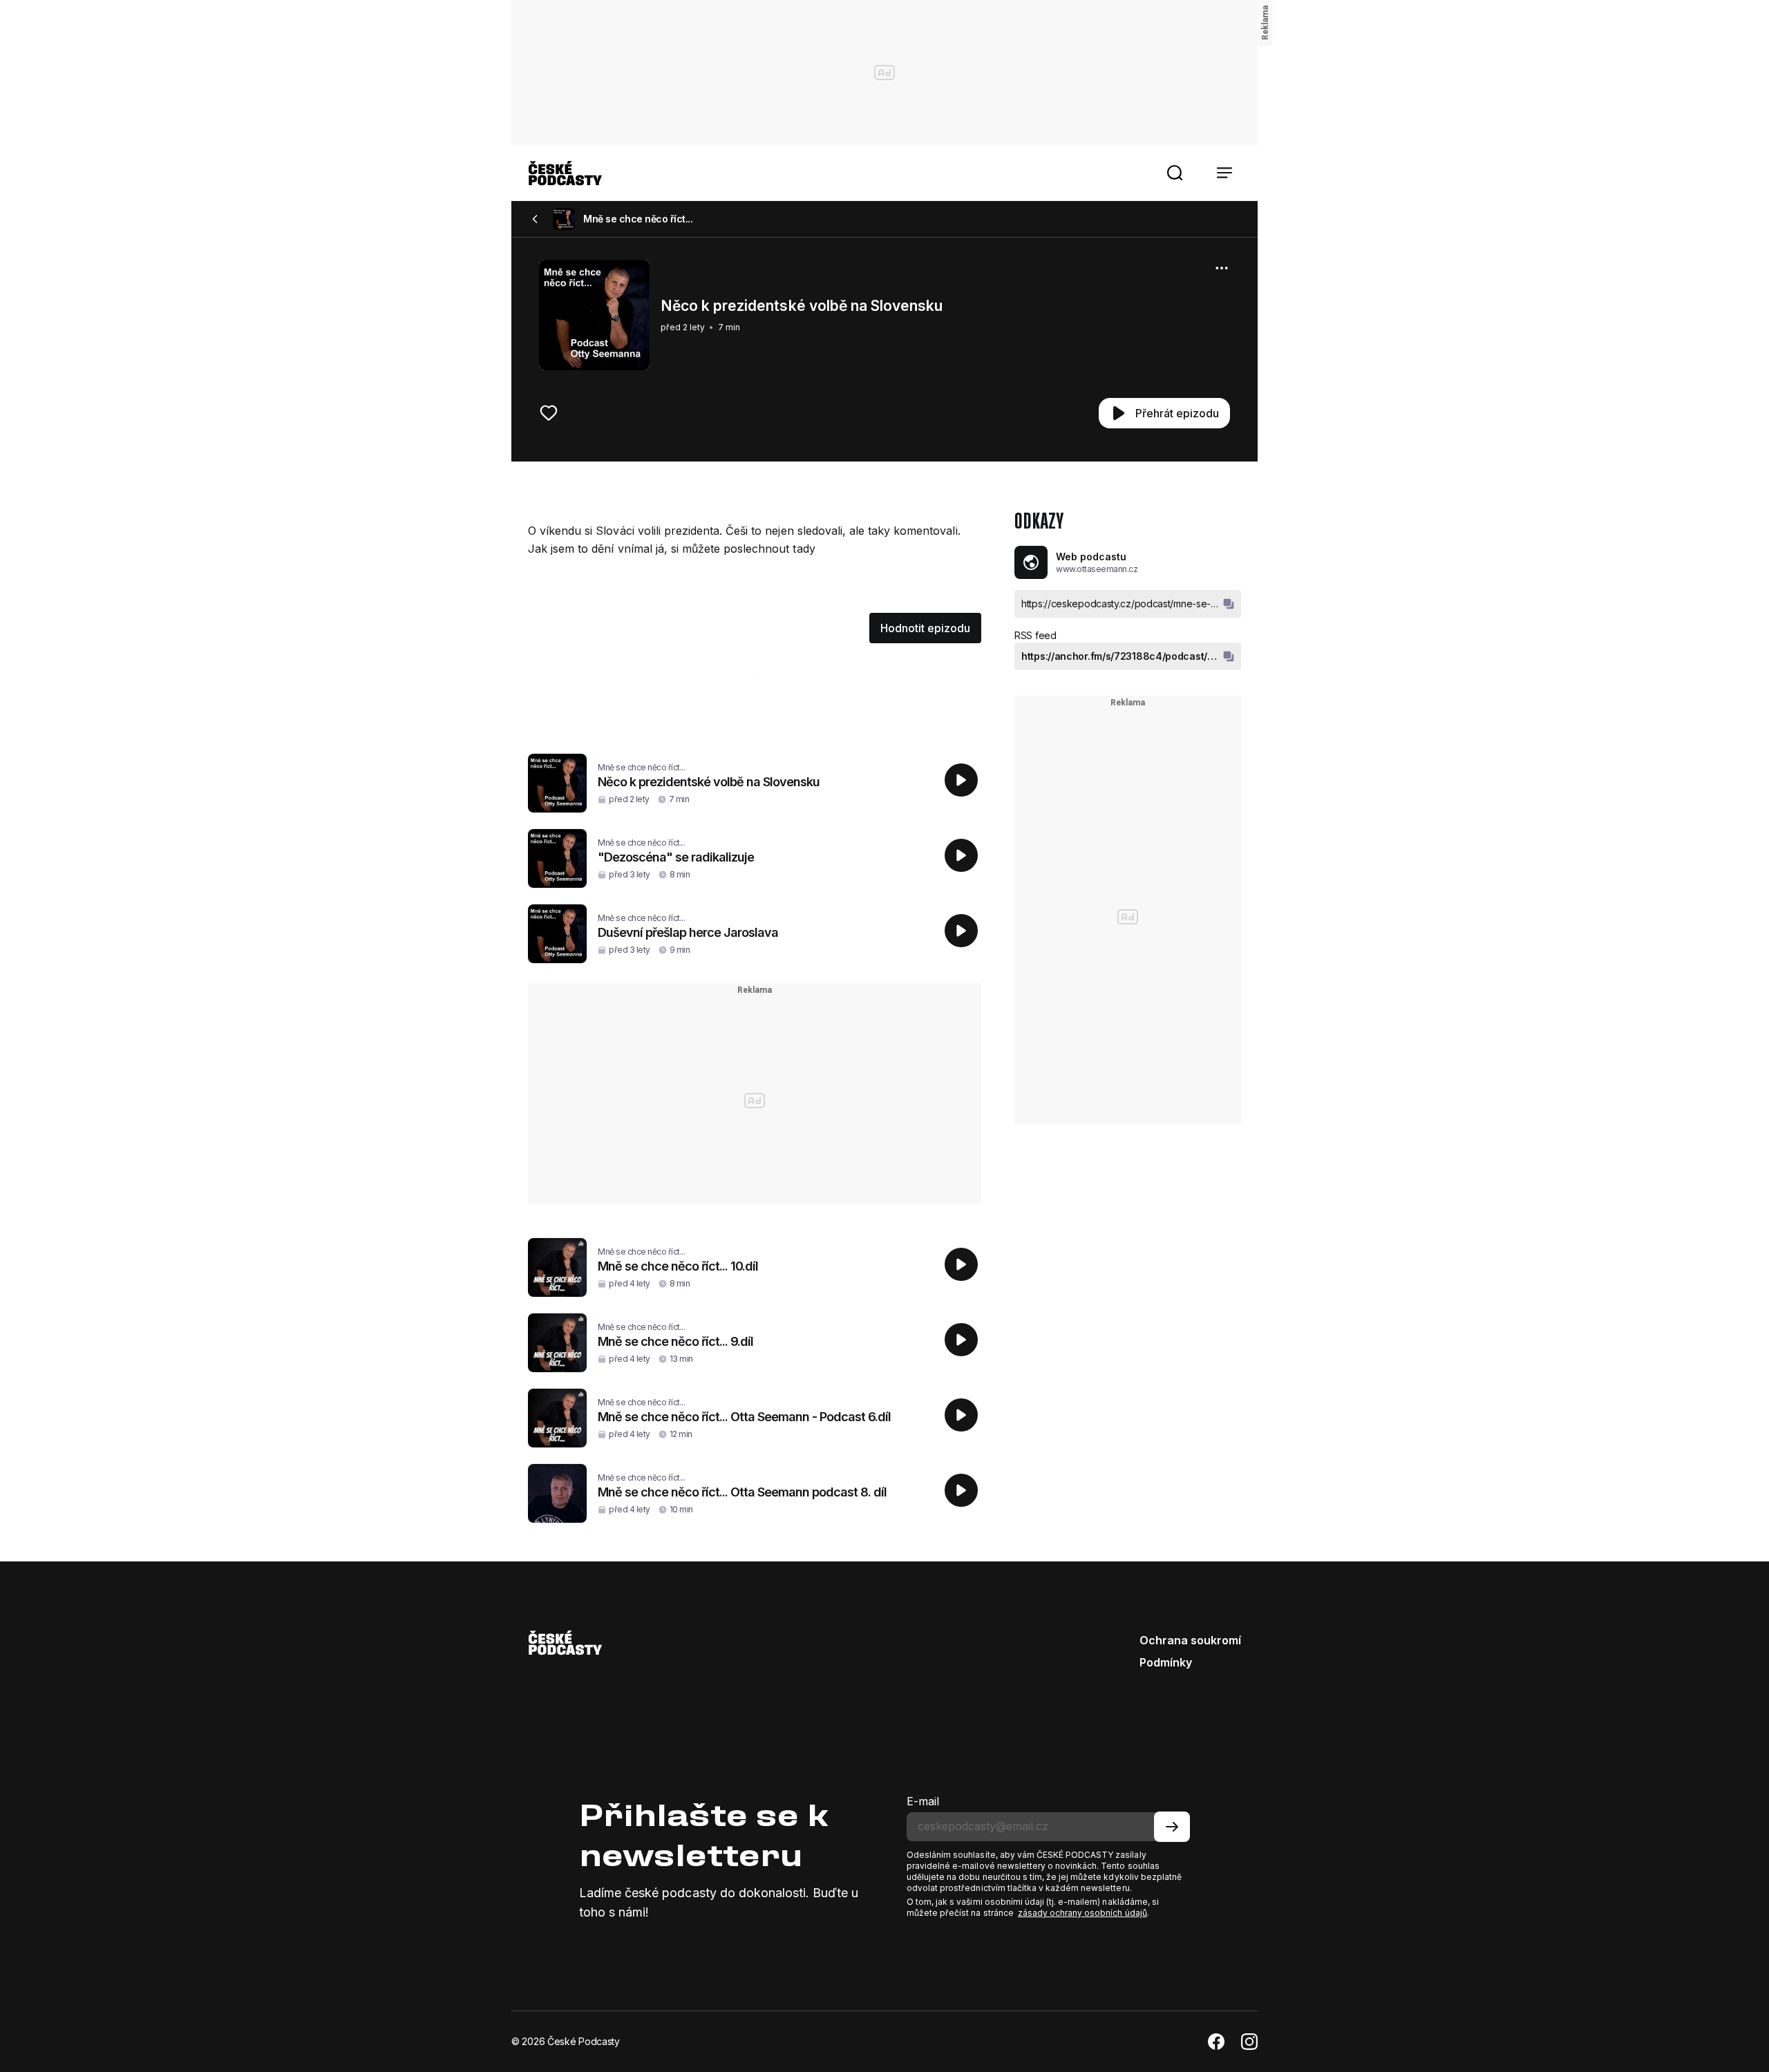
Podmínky (1166, 1662)
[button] (1175, 173)
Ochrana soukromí (1190, 1640)
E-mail (923, 1801)
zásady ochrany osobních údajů (1082, 1913)
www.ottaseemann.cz (1097, 569)
